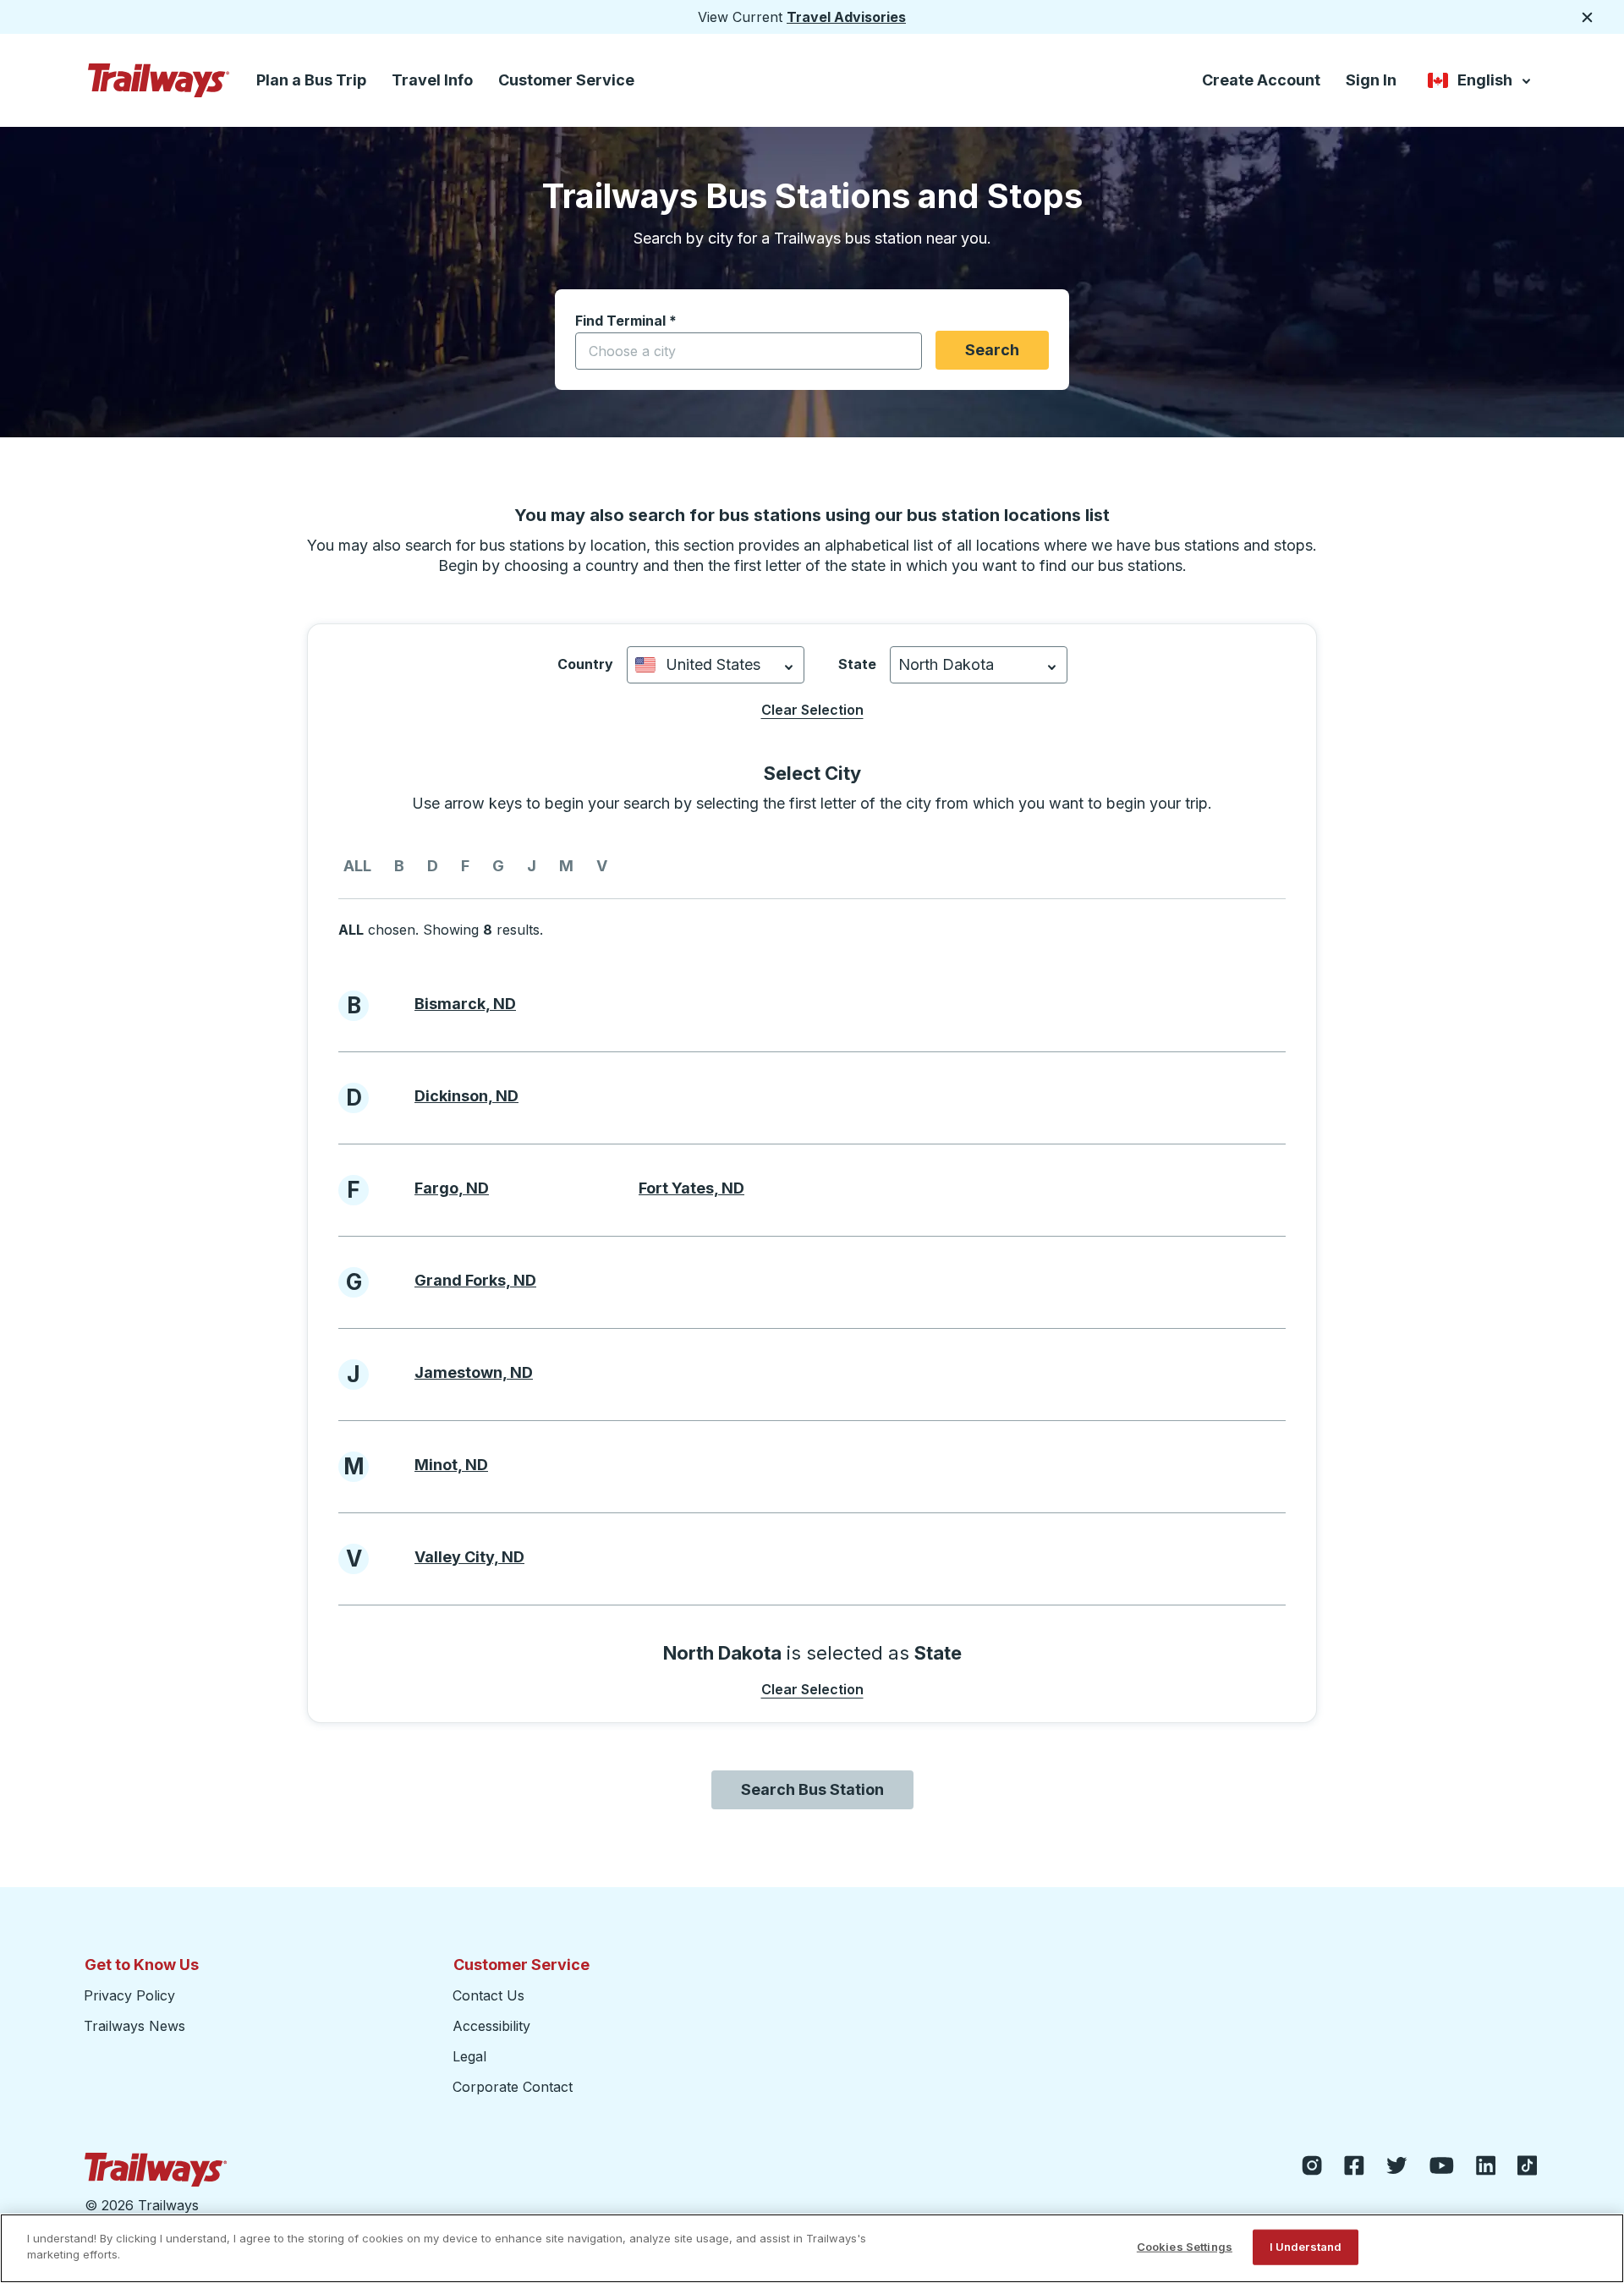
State (857, 664)
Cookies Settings (1185, 2247)
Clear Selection (812, 710)
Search (992, 350)
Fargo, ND (452, 1188)
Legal (469, 2056)
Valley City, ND (469, 1557)
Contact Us (488, 1995)
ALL (357, 866)
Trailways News (134, 2026)
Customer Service (566, 80)
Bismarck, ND (465, 1004)
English (1481, 83)
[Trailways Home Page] (159, 80)
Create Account (1261, 80)
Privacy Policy (129, 1995)
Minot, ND (451, 1465)
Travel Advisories (846, 17)
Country (585, 664)
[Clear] (903, 351)
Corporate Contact (513, 2087)
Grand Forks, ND (475, 1280)
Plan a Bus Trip (311, 80)
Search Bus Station (812, 1789)
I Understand (1306, 2247)
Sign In (1371, 80)
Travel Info (432, 80)
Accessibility (491, 2026)
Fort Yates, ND (691, 1188)
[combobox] (749, 351)
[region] (812, 2248)
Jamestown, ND (474, 1372)
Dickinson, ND (466, 1096)
